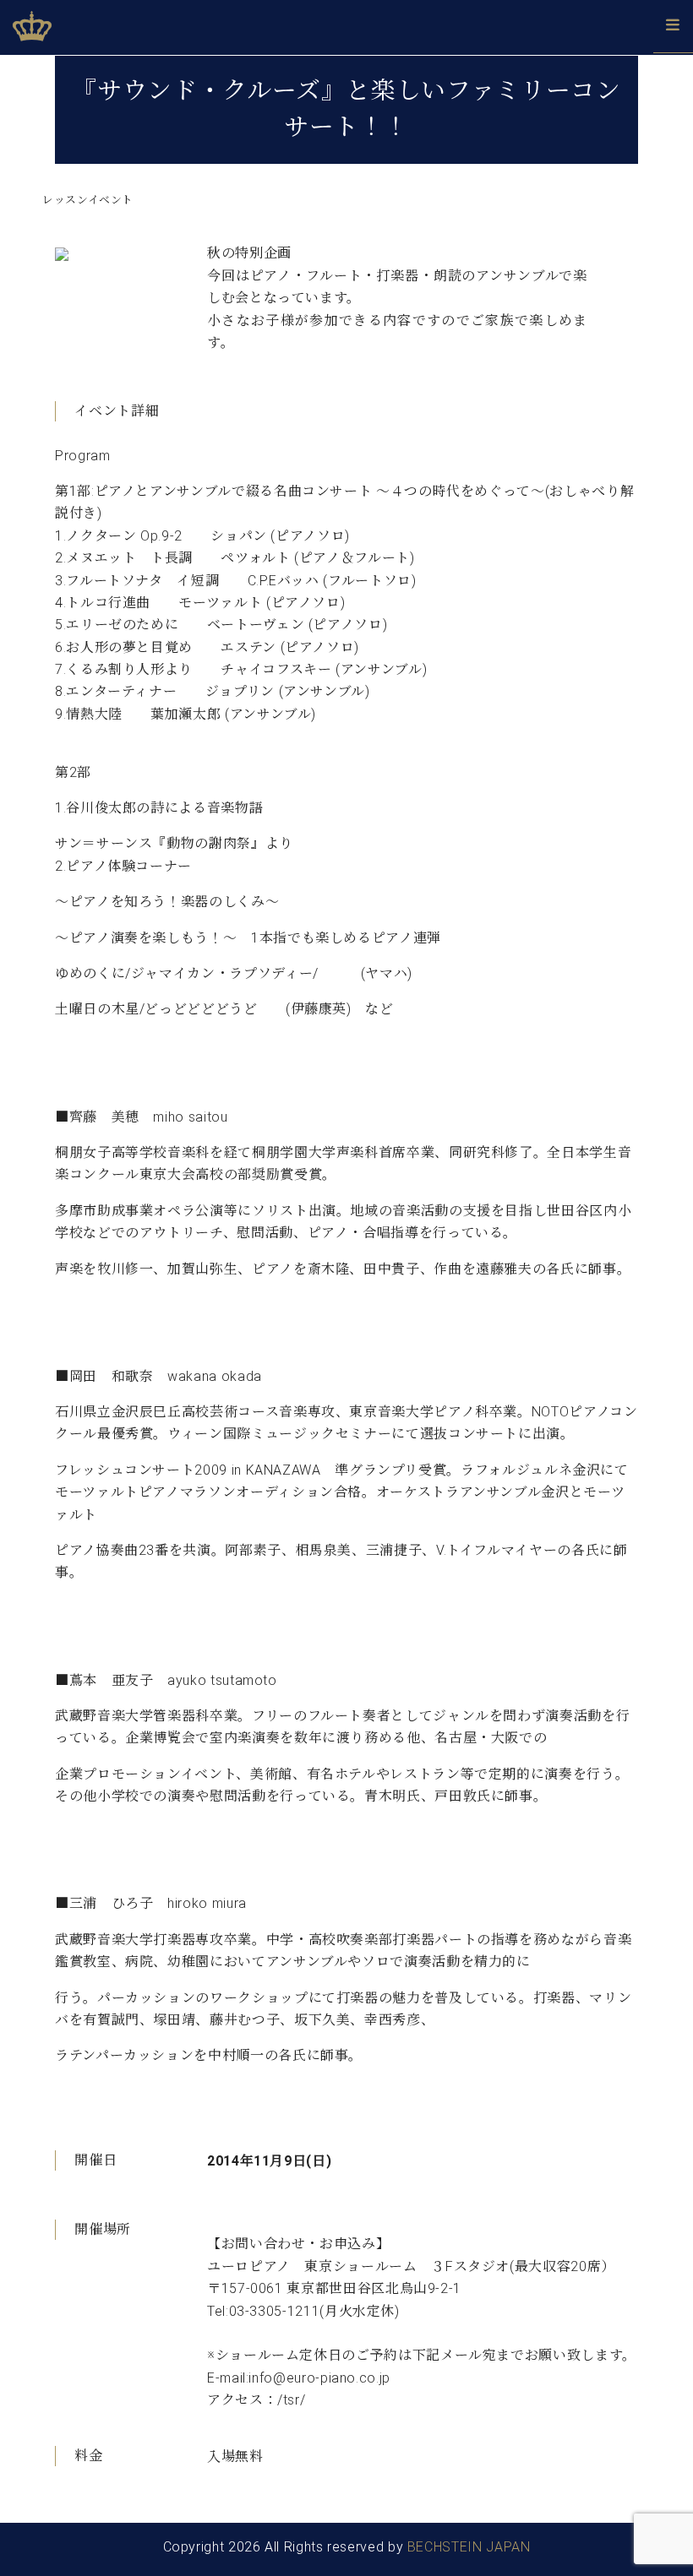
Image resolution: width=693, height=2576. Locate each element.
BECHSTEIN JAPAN (469, 2547)
